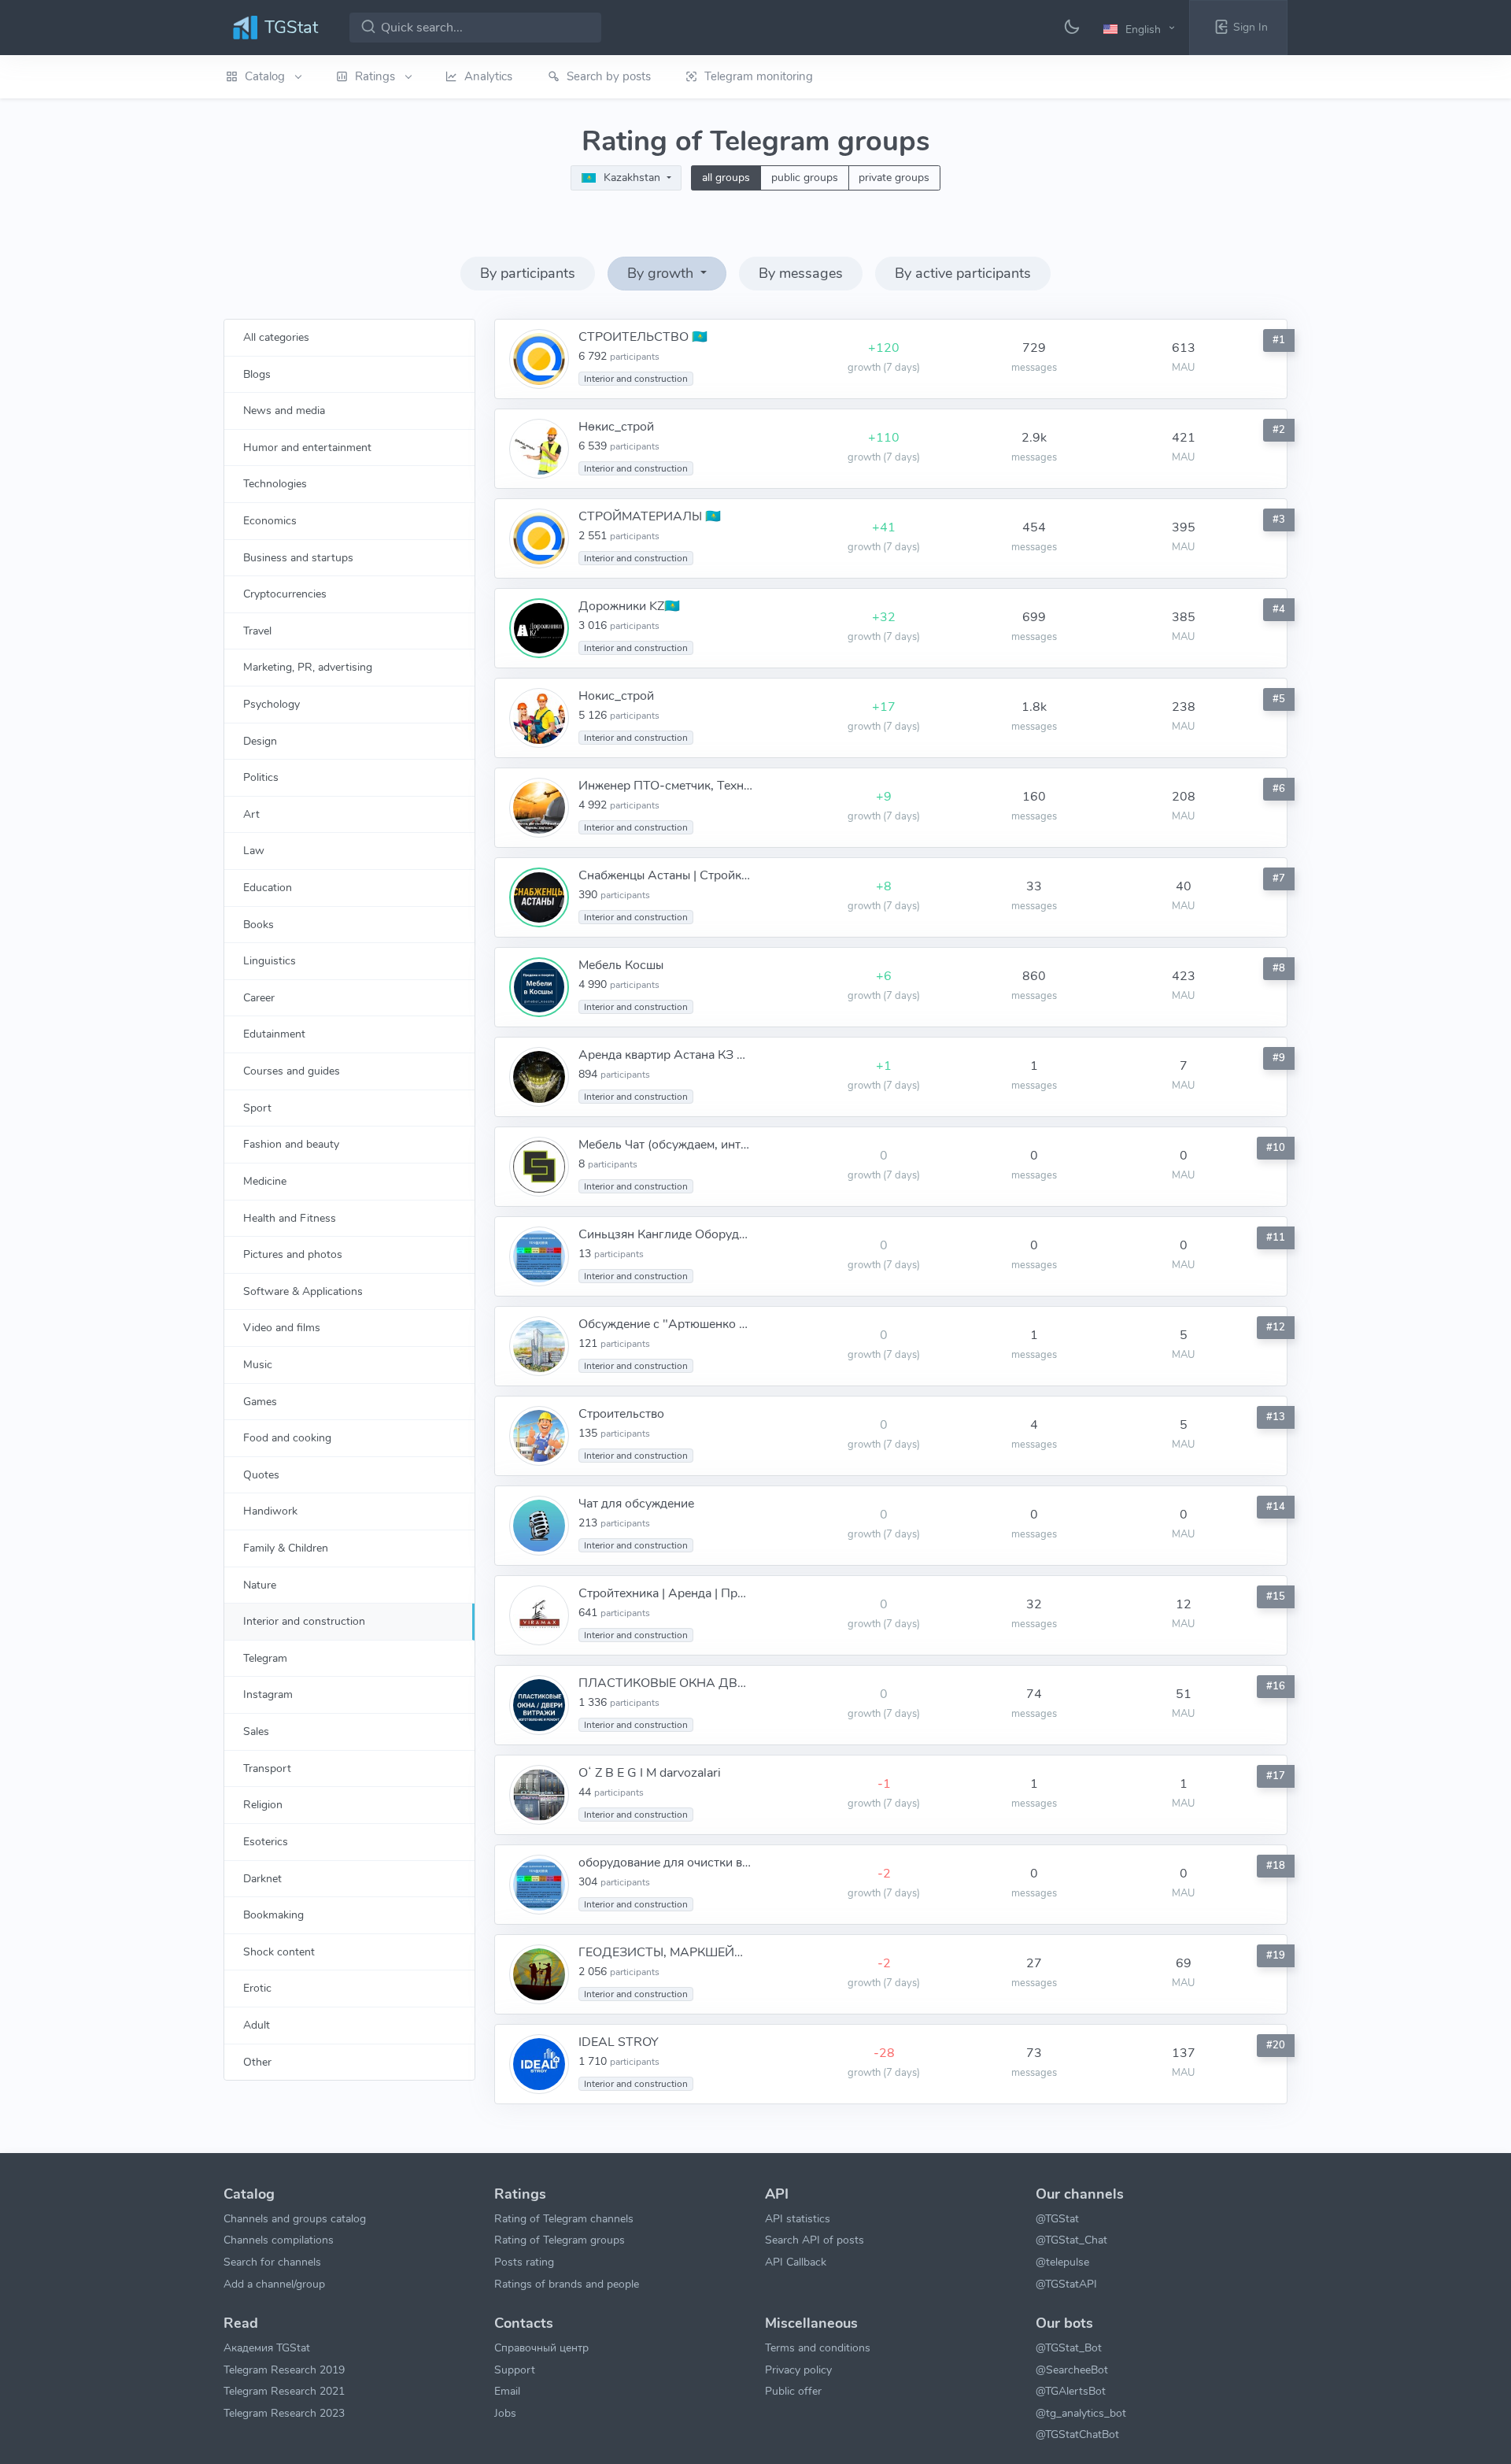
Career (259, 997)
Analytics (488, 76)
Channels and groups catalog (295, 2218)
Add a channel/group (274, 2284)
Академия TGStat (267, 2347)
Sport (257, 1108)
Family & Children (286, 1548)
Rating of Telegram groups (560, 2240)
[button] (1142, 28)
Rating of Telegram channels (564, 2218)
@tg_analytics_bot (1081, 2413)
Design (260, 741)
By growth (662, 273)
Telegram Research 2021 (284, 2391)
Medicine (265, 1181)
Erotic (257, 1988)
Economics (270, 520)
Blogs (257, 374)
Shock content (279, 1952)
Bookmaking (273, 1915)
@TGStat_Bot (1069, 2347)
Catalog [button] (266, 76)
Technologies (275, 483)
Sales (256, 1731)
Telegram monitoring (759, 76)
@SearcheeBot (1072, 2370)
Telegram (265, 1658)
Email (507, 2391)
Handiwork (270, 1511)
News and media (284, 410)
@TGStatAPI (1066, 2284)
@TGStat (1057, 2218)
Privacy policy (798, 2370)
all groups (726, 178)
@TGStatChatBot (1077, 2434)
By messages (801, 273)
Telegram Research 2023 (284, 2413)
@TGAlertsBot (1071, 2391)
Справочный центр (541, 2347)
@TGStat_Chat (1071, 2240)
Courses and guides (292, 1071)
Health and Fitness (290, 1218)
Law (254, 850)
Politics (261, 777)
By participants (528, 273)
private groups (894, 178)
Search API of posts (815, 2240)
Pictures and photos (293, 1254)
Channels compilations (279, 2240)
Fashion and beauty (291, 1144)
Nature (260, 1585)
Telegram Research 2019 (284, 2370)
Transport (267, 1768)
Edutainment (274, 1034)
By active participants (963, 273)
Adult (257, 2025)
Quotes (261, 1474)
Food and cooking (287, 1437)
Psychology (272, 704)
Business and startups (298, 557)
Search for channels (272, 2262)
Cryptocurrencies (285, 594)
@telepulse (1062, 2262)
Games (260, 1401)
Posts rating (524, 2262)
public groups (805, 178)
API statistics (798, 2218)
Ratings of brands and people (567, 2284)
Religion (263, 1804)
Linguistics (270, 960)
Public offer (793, 2391)
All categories (276, 337)
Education (268, 887)
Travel (257, 631)
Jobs (505, 2413)
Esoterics (266, 1841)
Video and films (282, 1327)
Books (259, 924)
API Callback (796, 2262)
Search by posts (609, 76)
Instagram (268, 1694)
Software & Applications (303, 1291)
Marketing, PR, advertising (308, 667)
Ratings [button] (377, 76)
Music (258, 1364)
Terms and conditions (818, 2347)
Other (257, 2062)
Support (515, 2370)
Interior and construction (304, 1621)
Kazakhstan (632, 178)
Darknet (262, 1878)
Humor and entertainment (307, 447)
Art (251, 814)
